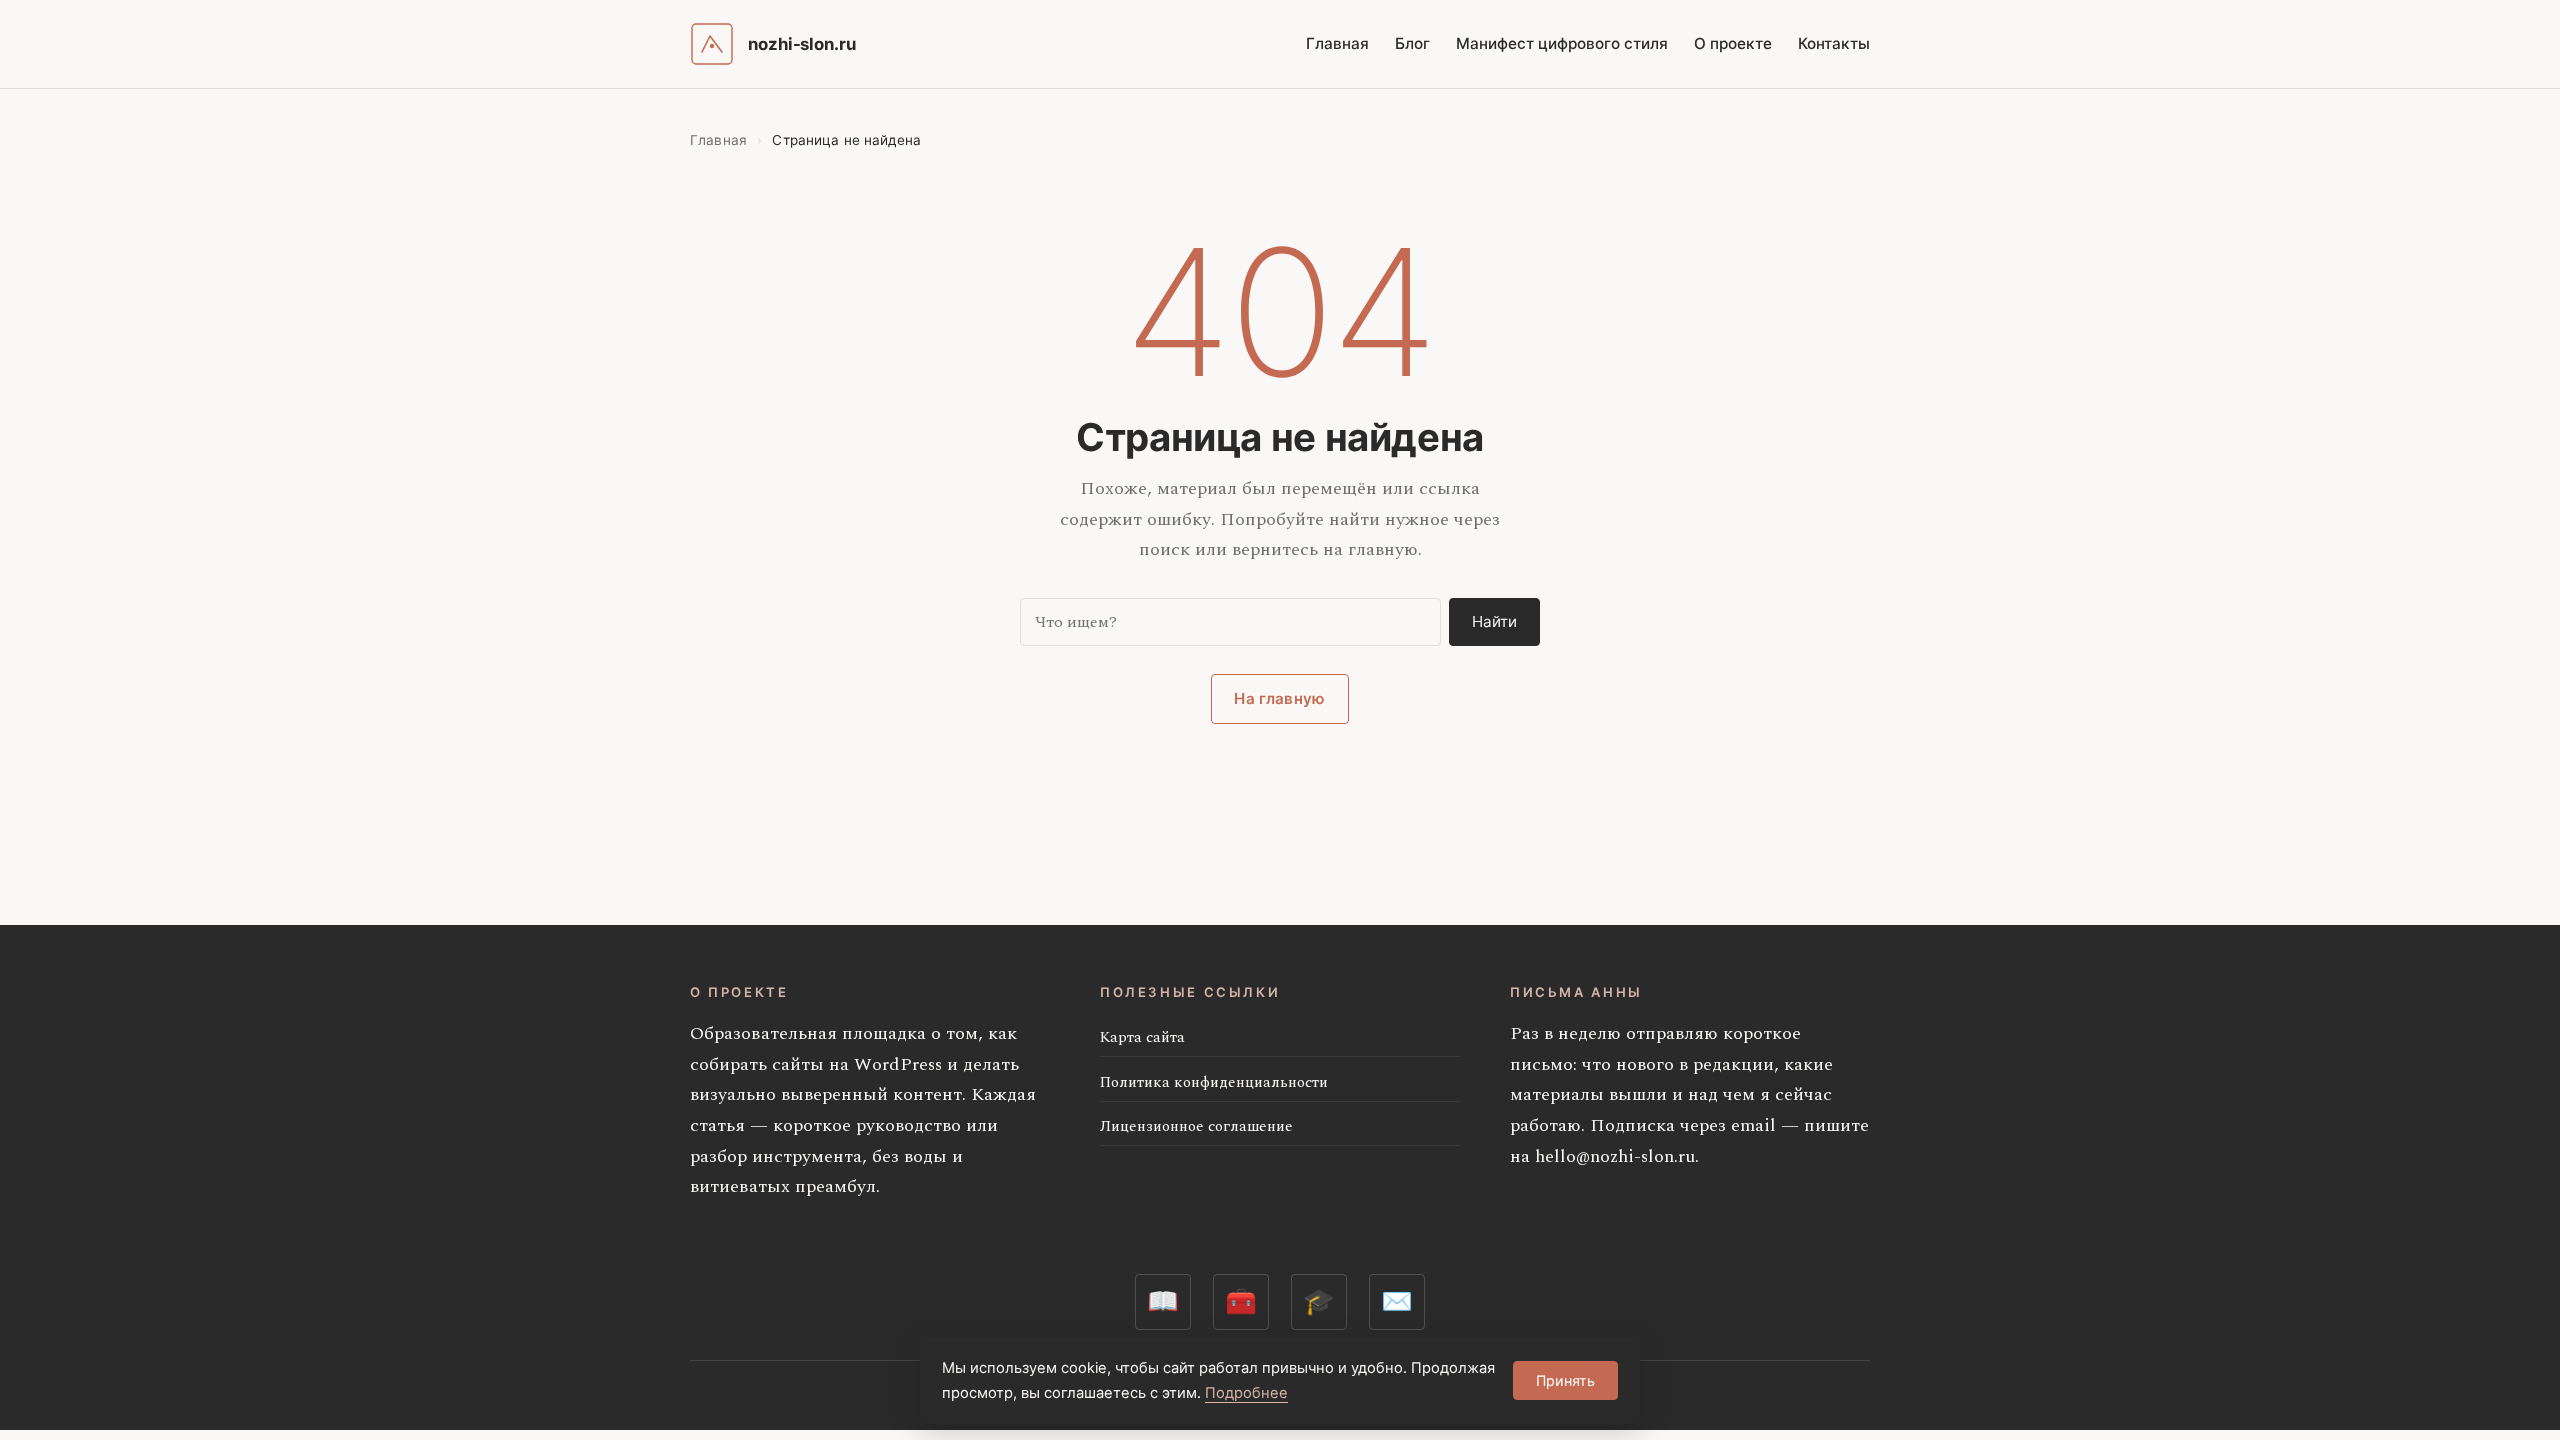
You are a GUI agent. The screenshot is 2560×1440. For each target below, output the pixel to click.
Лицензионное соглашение (1196, 1126)
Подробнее (1246, 1393)
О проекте (1733, 43)
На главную (1279, 698)
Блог (1412, 43)
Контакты (1834, 43)
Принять (1565, 1380)
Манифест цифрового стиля (1562, 43)
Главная (1337, 43)
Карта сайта (1142, 1037)
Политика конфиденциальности (1214, 1082)
